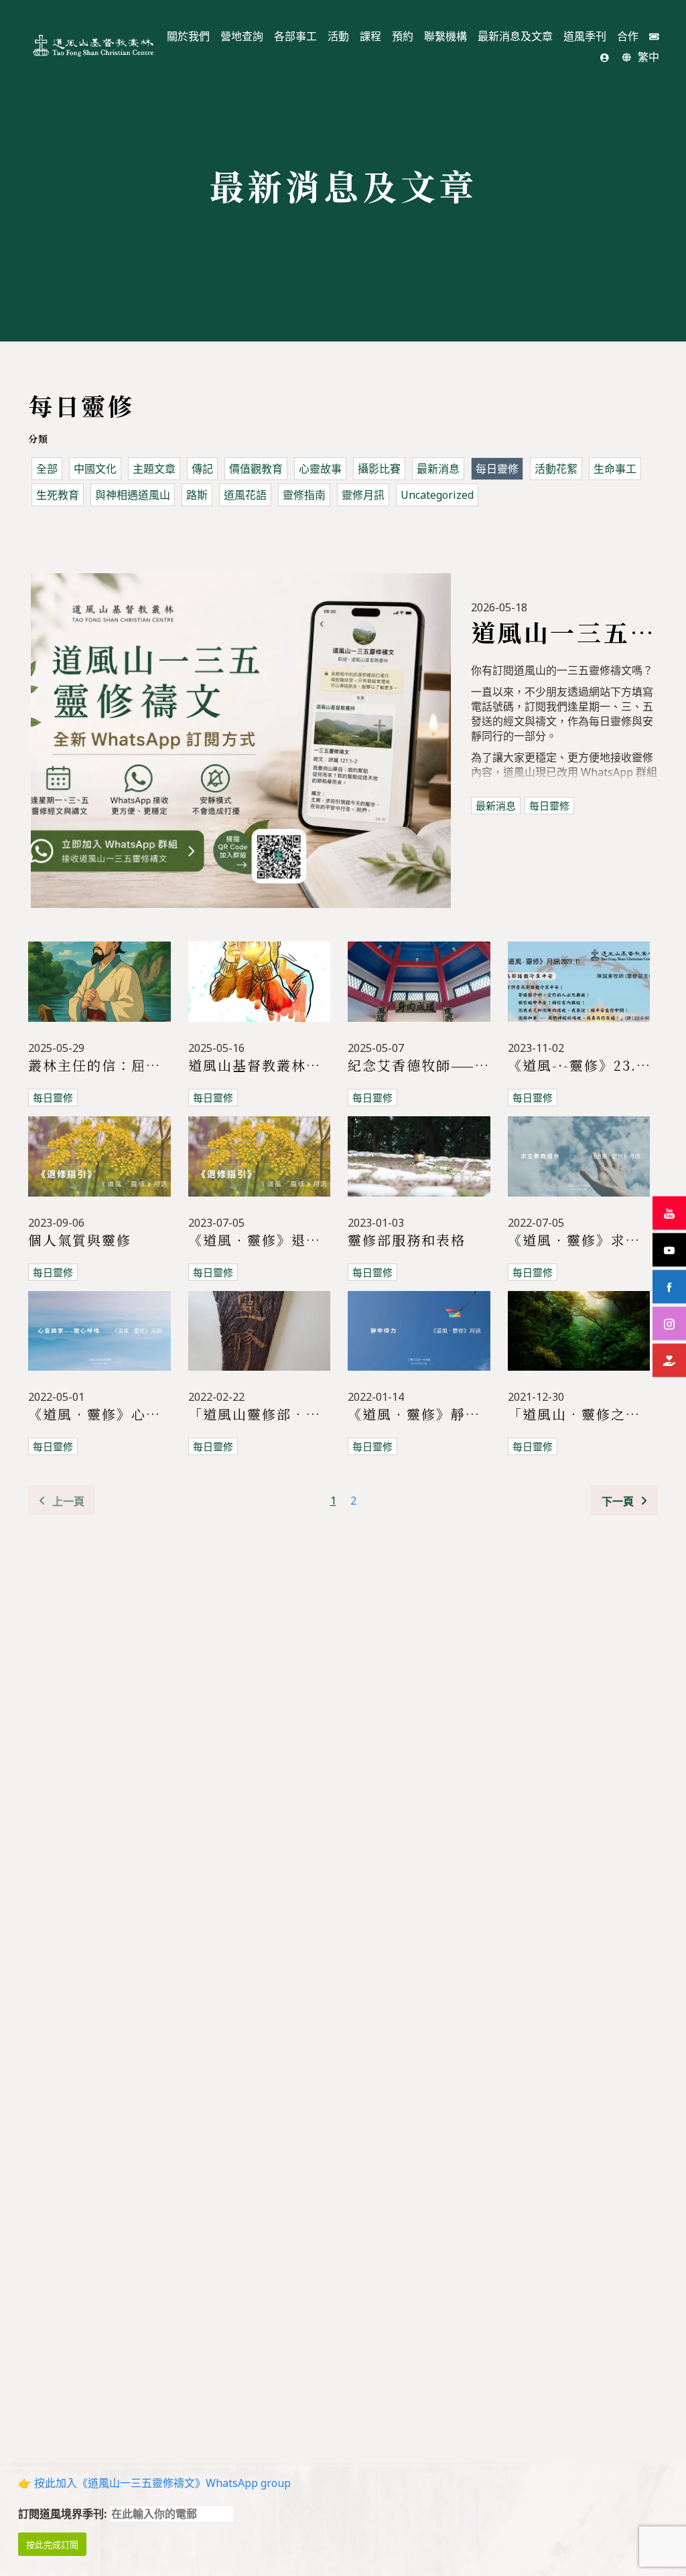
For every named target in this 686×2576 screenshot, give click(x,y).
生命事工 (615, 469)
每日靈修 (497, 469)
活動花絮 (556, 469)
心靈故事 (320, 469)
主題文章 (154, 469)
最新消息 (438, 469)
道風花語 (245, 495)
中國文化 (95, 469)
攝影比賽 (379, 469)
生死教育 (58, 495)
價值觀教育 (256, 469)
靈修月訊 (363, 495)
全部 (47, 469)
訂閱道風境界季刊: (64, 2514)
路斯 (197, 495)
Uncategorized (437, 495)
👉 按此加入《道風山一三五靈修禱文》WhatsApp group (154, 2483)
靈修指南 (304, 495)
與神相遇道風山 (133, 495)
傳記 (202, 469)
